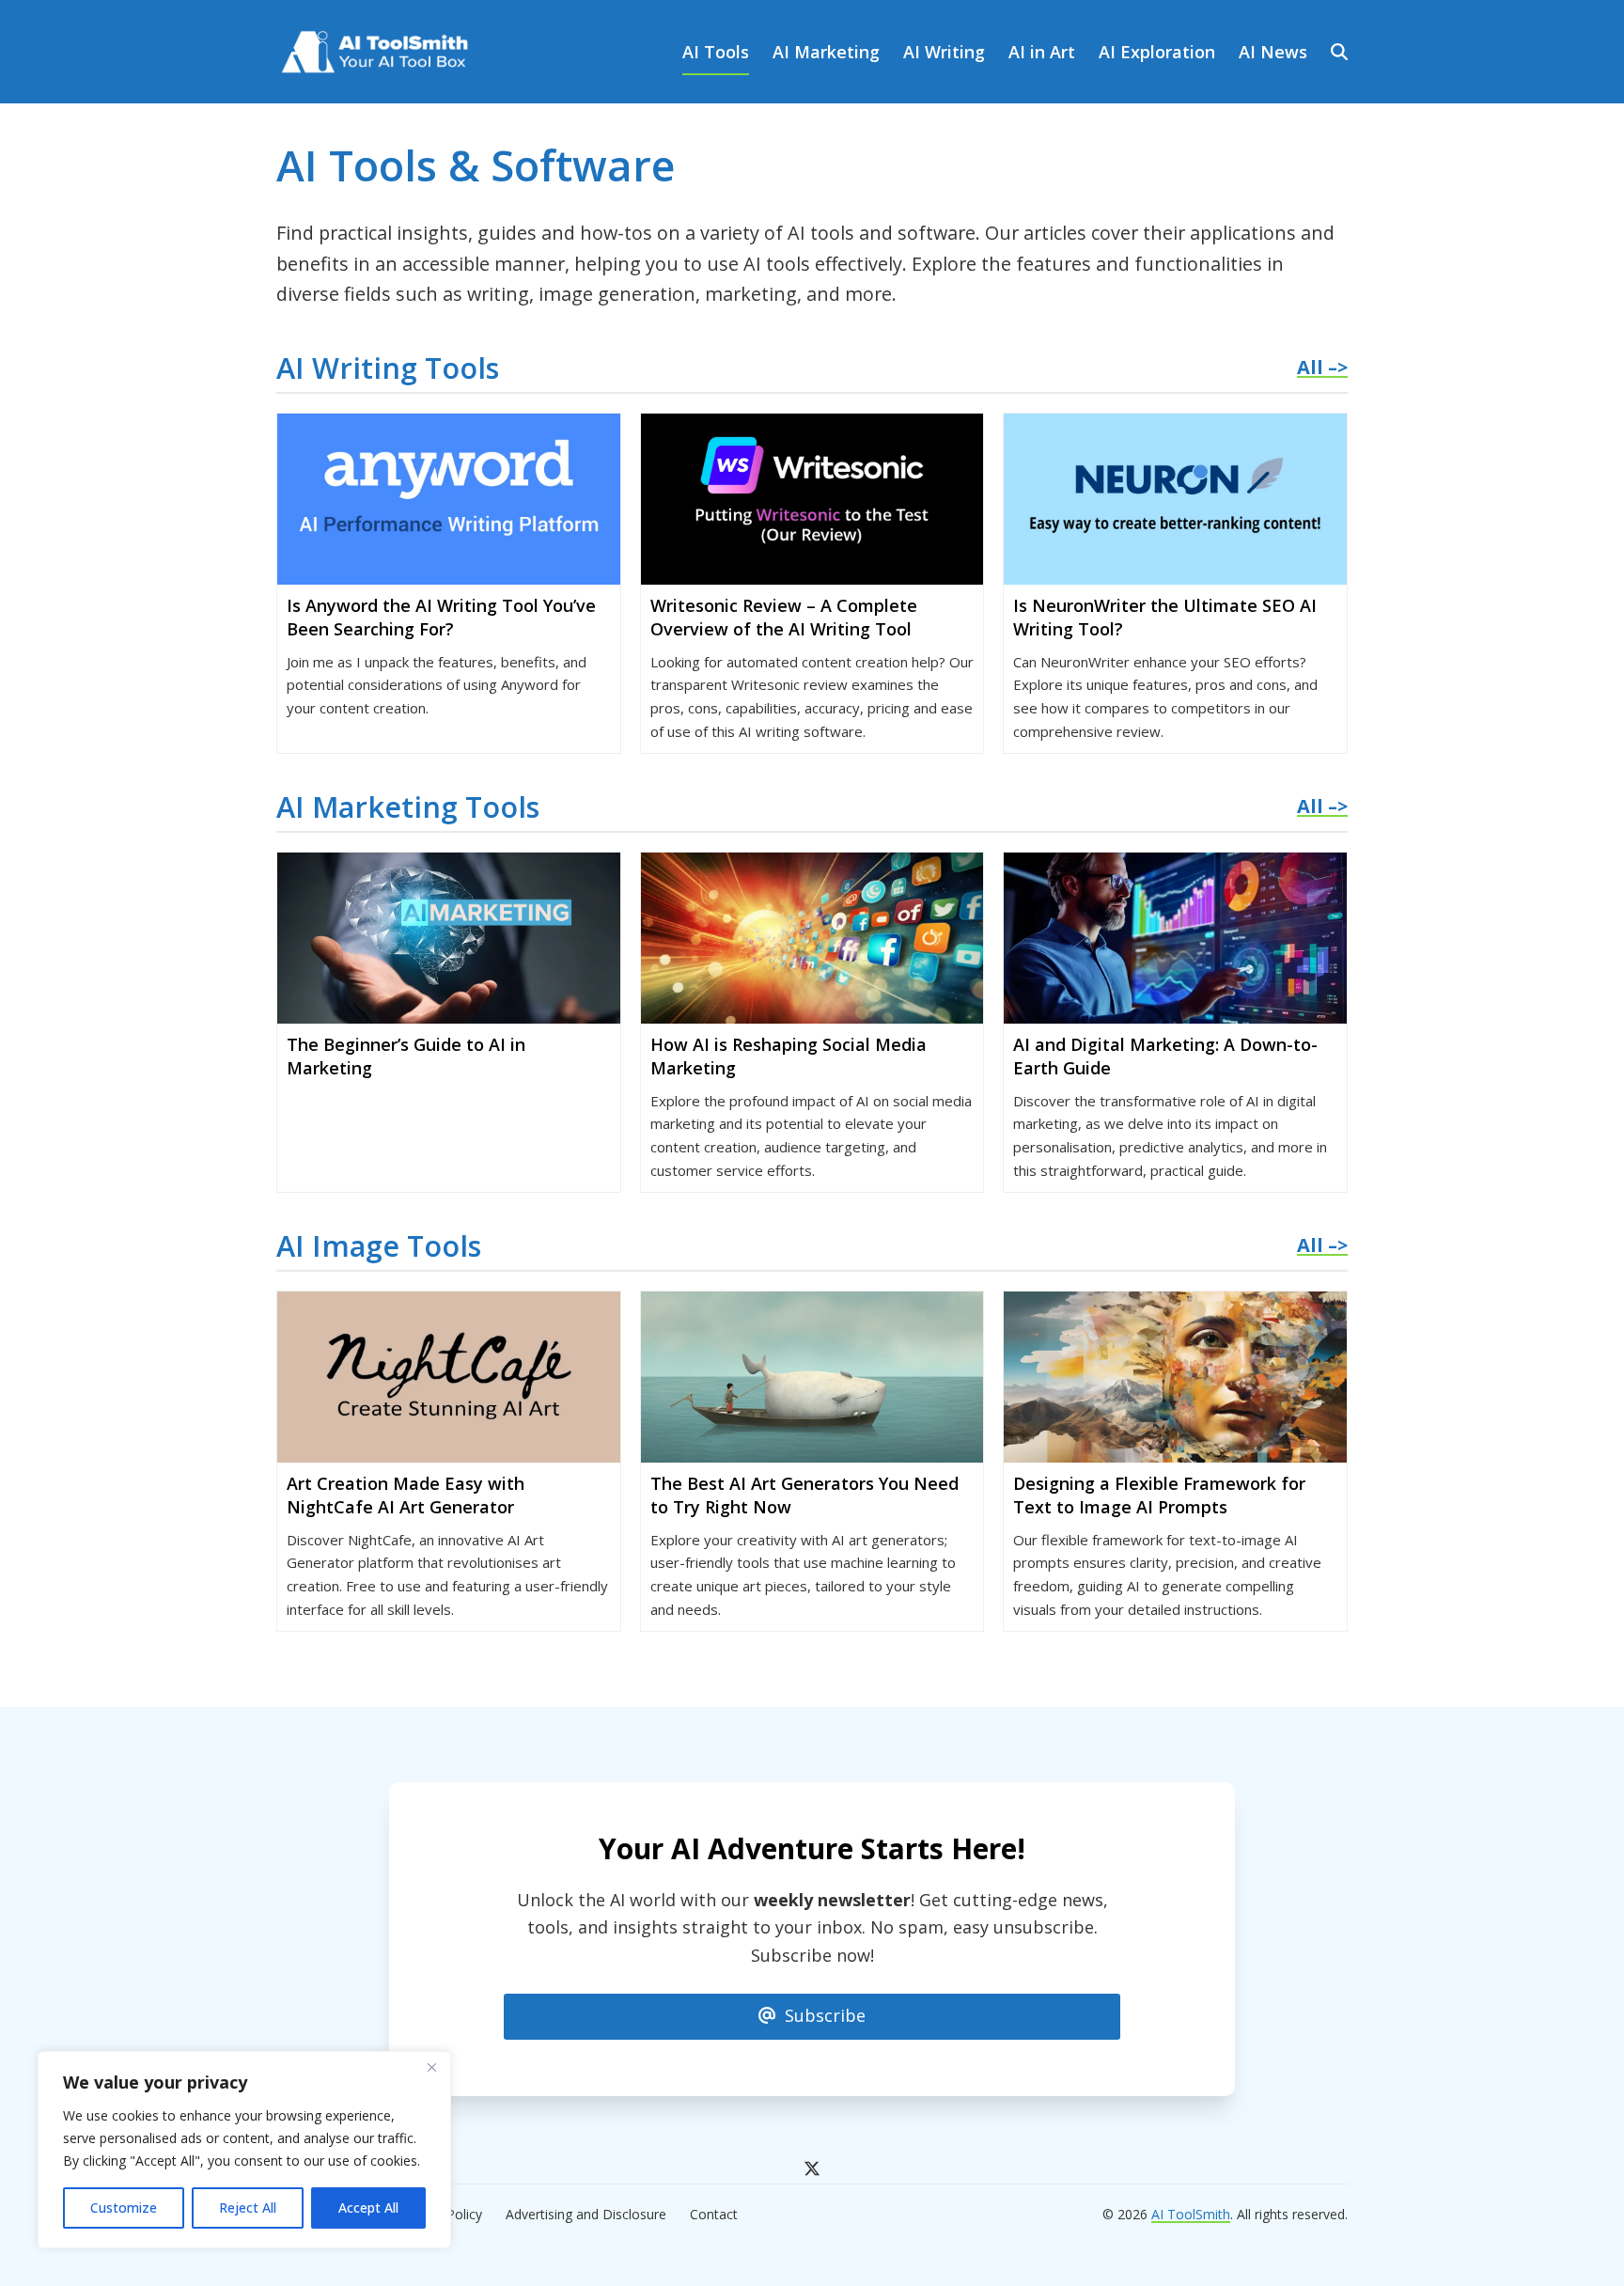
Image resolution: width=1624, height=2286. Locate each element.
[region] (244, 2150)
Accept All (368, 2208)
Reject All (248, 2208)
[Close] (431, 2067)
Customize (124, 2208)
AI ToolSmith (1191, 2214)
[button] (1339, 52)
